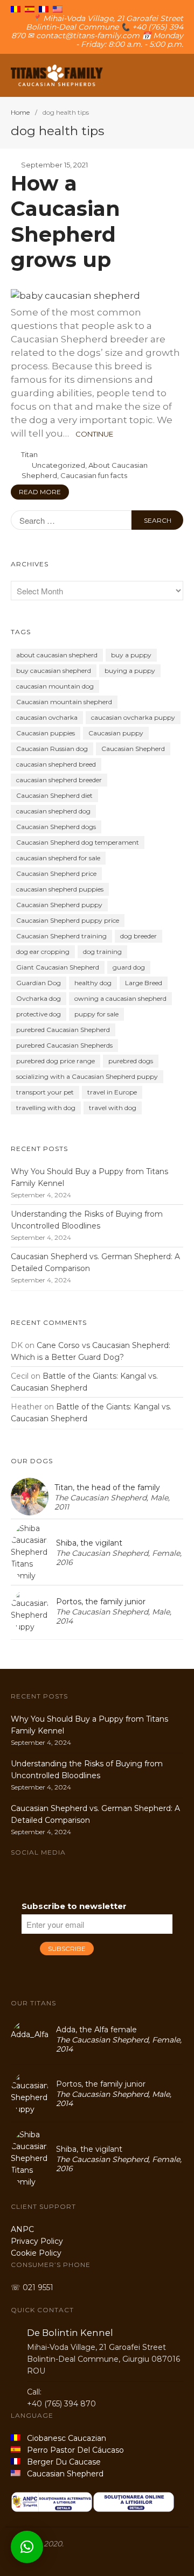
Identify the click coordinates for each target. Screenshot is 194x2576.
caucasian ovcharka (47, 717)
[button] (27, 2547)
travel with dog (113, 1108)
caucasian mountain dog (55, 686)
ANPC (22, 2229)
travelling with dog (46, 1108)
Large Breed (144, 983)
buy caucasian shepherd (54, 671)
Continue (94, 434)
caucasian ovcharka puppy (133, 717)
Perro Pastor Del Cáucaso (73, 2450)
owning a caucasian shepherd (120, 998)
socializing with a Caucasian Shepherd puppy (87, 1076)
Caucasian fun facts (94, 475)
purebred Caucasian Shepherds (64, 1045)
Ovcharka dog (39, 998)
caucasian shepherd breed (56, 764)
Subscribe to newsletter (74, 1906)
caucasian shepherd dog (53, 811)
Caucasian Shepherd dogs (56, 827)
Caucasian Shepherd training (61, 936)
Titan (29, 454)
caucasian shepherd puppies (60, 889)
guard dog (129, 967)
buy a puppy (131, 655)
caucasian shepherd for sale (58, 858)
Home (20, 112)
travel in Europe (112, 1092)
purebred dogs (131, 1061)
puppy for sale (96, 1014)
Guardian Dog (39, 983)
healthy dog (93, 983)
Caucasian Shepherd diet (54, 795)
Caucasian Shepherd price (56, 873)
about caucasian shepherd (57, 655)
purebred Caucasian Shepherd (63, 1030)
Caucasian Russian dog (52, 749)
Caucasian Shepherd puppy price (68, 920)
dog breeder (138, 936)
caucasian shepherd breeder (59, 780)
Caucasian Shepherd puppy (59, 905)
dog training (102, 952)
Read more (40, 492)
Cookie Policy (36, 2253)
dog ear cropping (43, 952)
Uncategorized (58, 465)
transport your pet (45, 1092)
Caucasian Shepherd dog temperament (78, 842)
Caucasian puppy (116, 733)
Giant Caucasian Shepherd (58, 967)
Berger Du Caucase (61, 2462)
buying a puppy (130, 671)
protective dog (39, 1014)
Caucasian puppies (46, 733)
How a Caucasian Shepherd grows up (65, 222)
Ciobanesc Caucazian (63, 2438)
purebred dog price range (56, 1061)
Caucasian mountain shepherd (64, 702)
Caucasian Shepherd (133, 749)
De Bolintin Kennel (70, 2333)
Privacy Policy (37, 2241)
